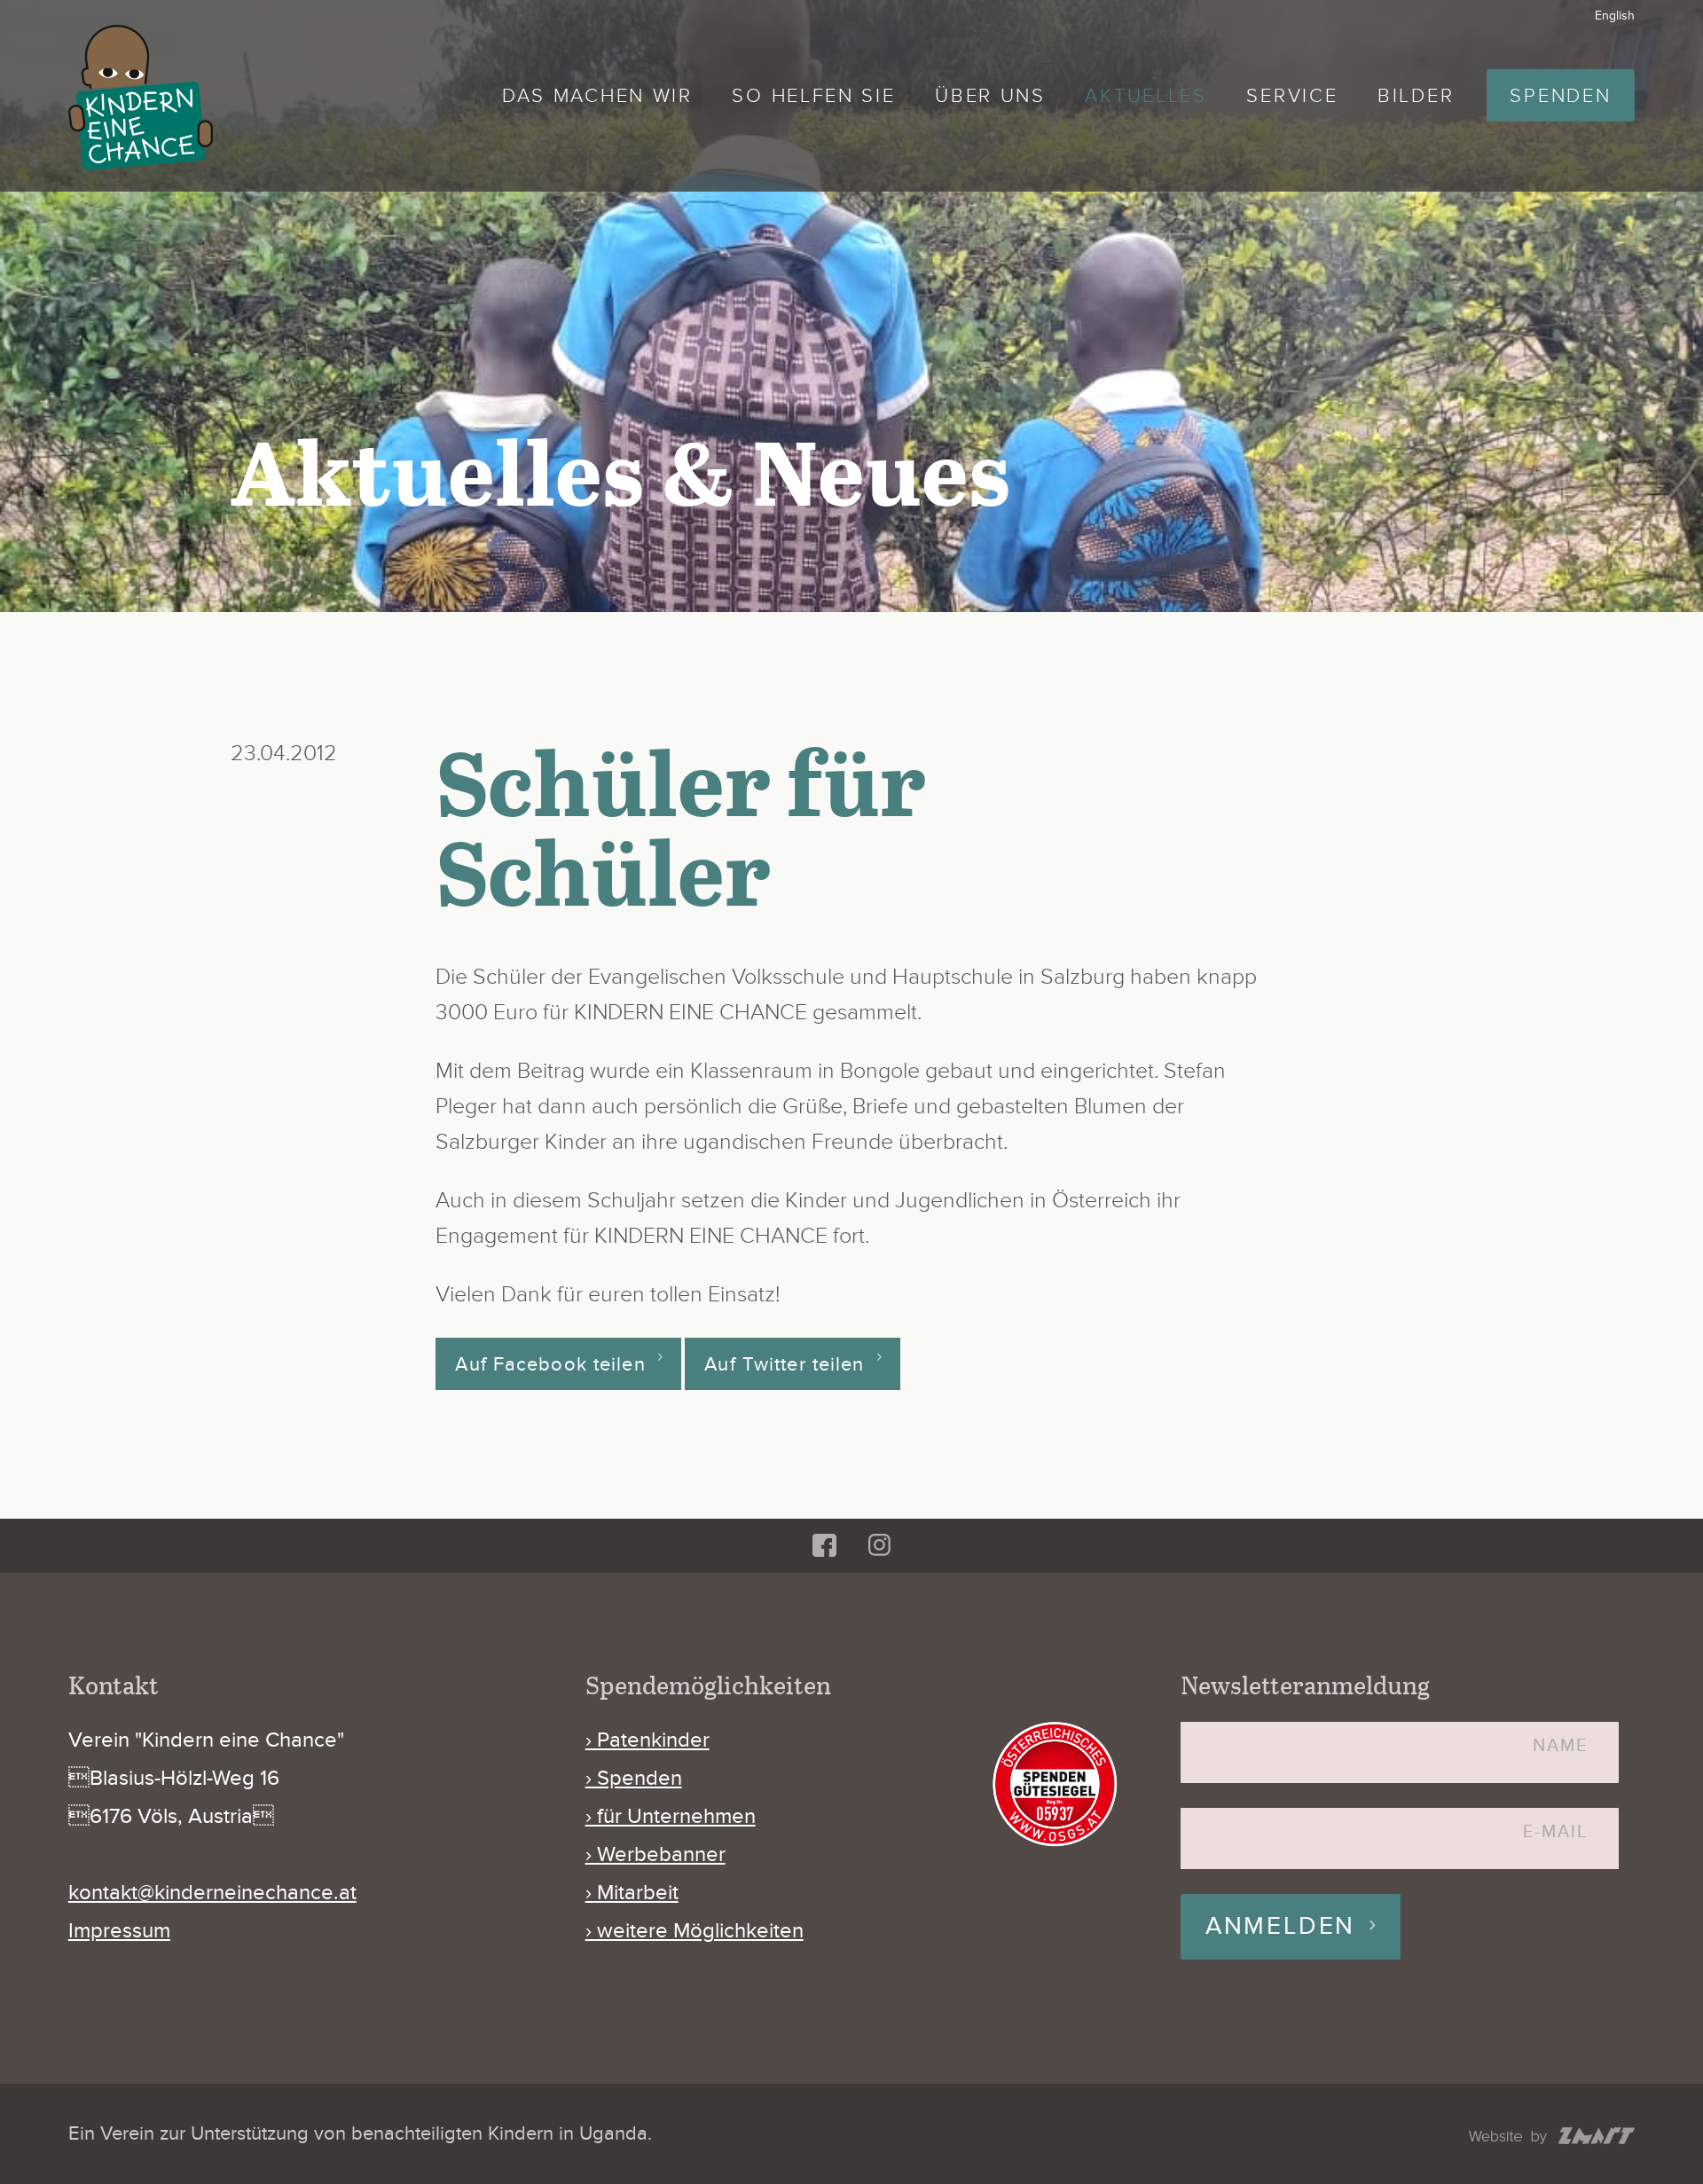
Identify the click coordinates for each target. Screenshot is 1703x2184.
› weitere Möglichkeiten (695, 1931)
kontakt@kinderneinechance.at (212, 1893)
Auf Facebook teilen (550, 1363)
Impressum (119, 1931)
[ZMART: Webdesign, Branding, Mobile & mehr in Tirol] (1552, 2137)
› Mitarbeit (632, 1893)
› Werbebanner (655, 1854)
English (1615, 16)
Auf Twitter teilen (784, 1363)
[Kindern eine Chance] (141, 98)
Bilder (1416, 96)
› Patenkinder (647, 1740)
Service (1292, 96)
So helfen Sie (813, 96)
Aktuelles (1146, 96)
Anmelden (1280, 1926)
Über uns (990, 96)
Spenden (1560, 96)
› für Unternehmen (671, 1816)
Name (1560, 1746)
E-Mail (1555, 1832)
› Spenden (634, 1778)
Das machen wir (597, 96)
